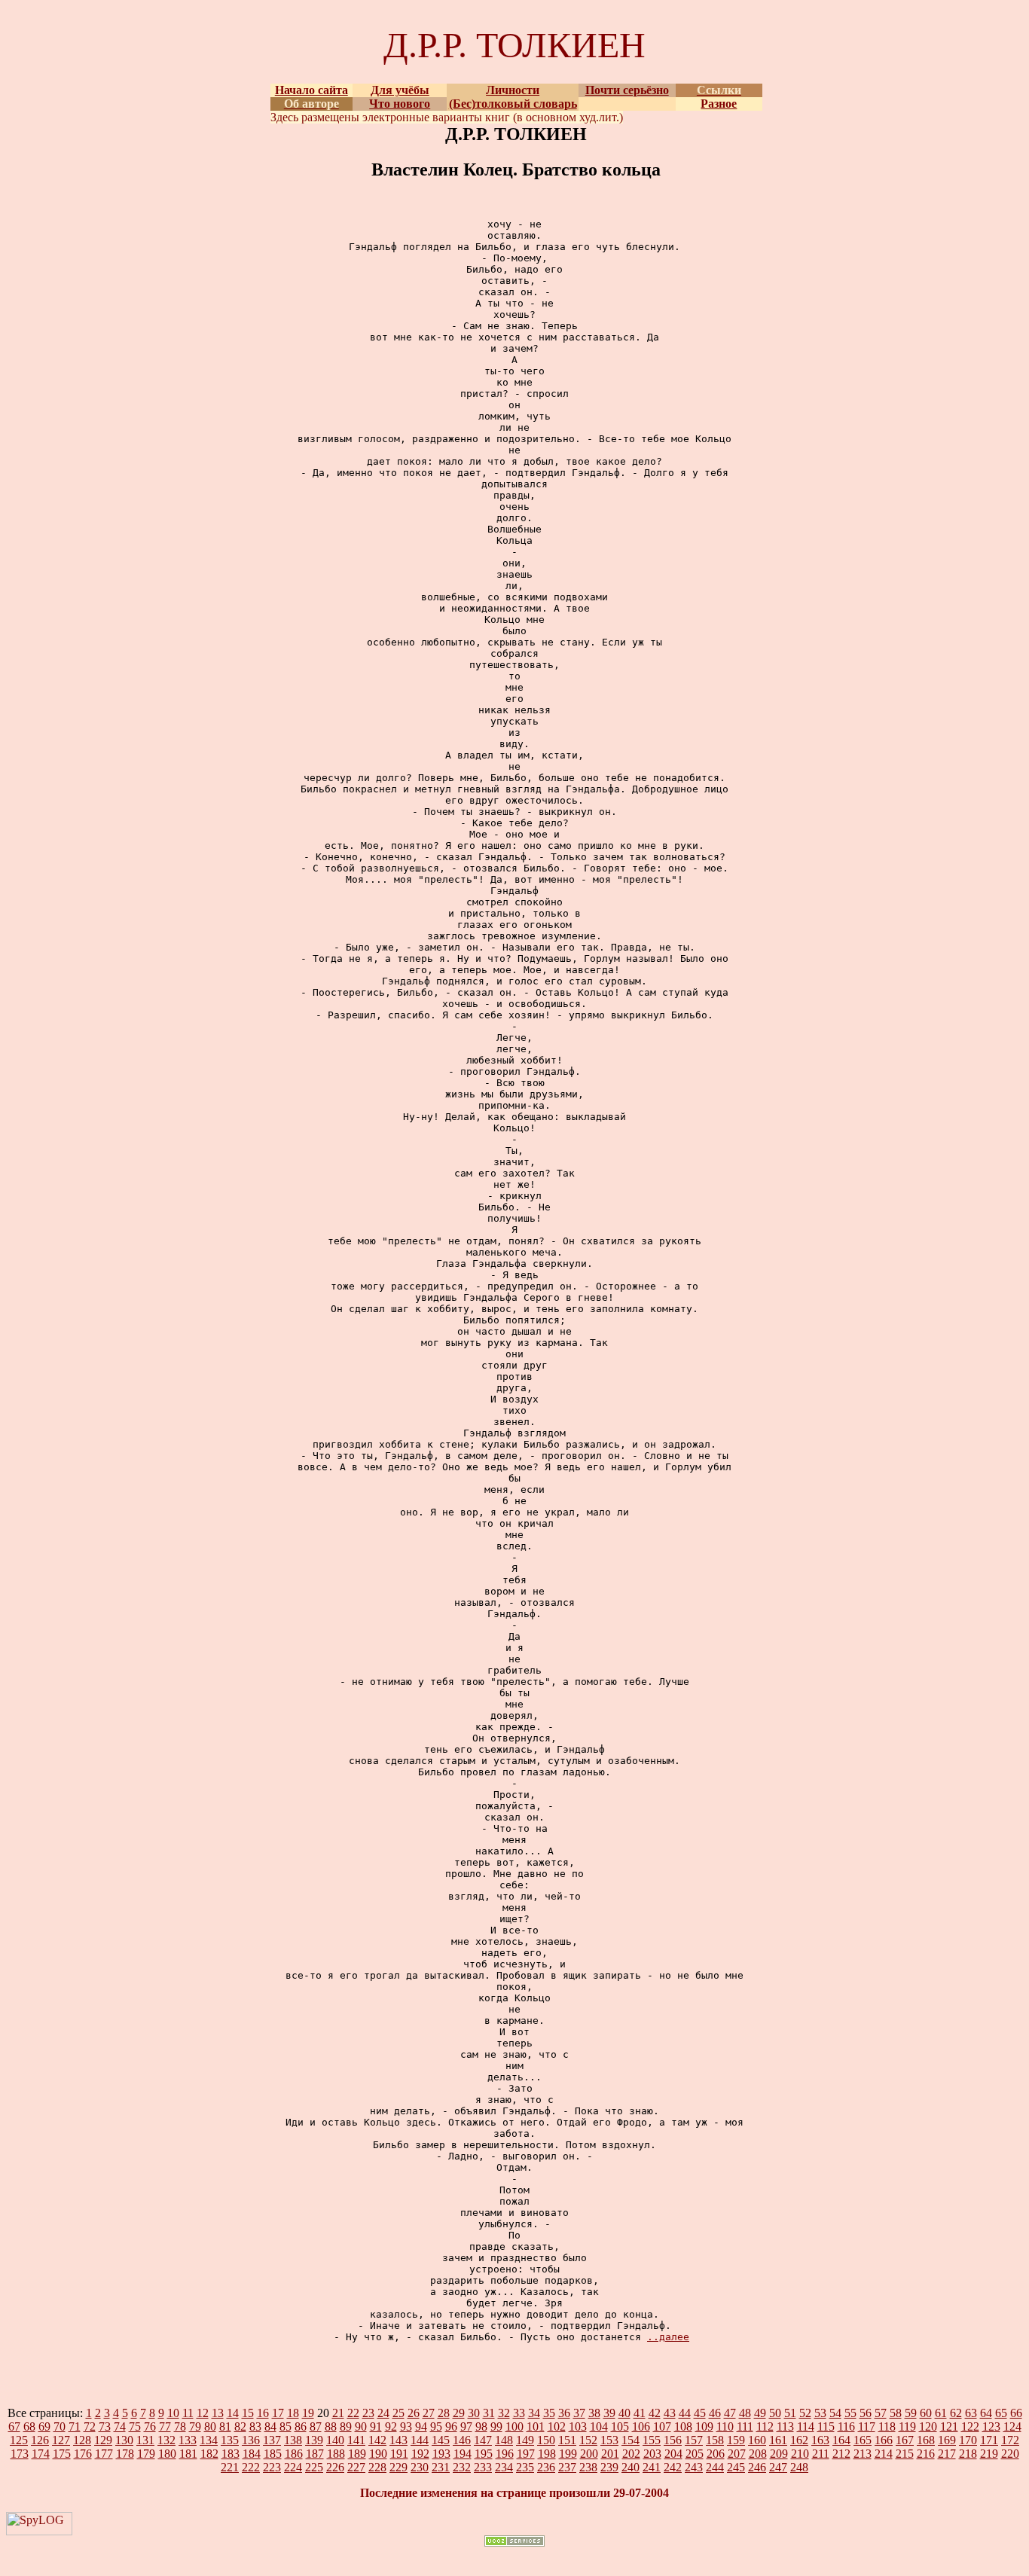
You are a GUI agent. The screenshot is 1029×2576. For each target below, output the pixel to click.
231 (441, 2467)
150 (546, 2440)
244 (715, 2467)
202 (631, 2454)
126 (40, 2440)
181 (188, 2454)
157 (694, 2440)
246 (757, 2467)
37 (579, 2413)
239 (609, 2467)
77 (165, 2426)
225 (314, 2467)
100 (514, 2426)
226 (335, 2467)
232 (462, 2467)
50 (775, 2413)
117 (867, 2426)
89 (346, 2426)
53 (820, 2413)
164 (841, 2440)
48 (745, 2413)
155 (652, 2440)
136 (251, 2440)
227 (356, 2467)
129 (103, 2440)
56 (866, 2413)
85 (285, 2426)
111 (745, 2426)
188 (336, 2454)
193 (441, 2454)
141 (356, 2440)
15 (248, 2413)
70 (60, 2426)
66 (1016, 2413)
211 (821, 2454)
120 (928, 2426)
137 (272, 2440)
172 (1010, 2440)
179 (146, 2454)
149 (525, 2440)
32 (504, 2413)
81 (225, 2426)
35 (549, 2413)
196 (505, 2454)
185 (273, 2454)
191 (399, 2454)
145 (441, 2440)
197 (526, 2454)
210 (800, 2454)
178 (125, 2454)
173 (20, 2454)
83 (255, 2426)
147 (483, 2440)
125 (19, 2440)
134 (209, 2440)
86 (301, 2426)
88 (331, 2426)
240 (631, 2467)
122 (970, 2426)
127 (61, 2440)
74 (120, 2426)
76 (150, 2426)
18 (293, 2413)
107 (662, 2426)
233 (483, 2467)
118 (887, 2426)
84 (270, 2426)
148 (504, 2440)
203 (652, 2454)
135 (230, 2440)
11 (188, 2413)
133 (188, 2440)
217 (947, 2454)
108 (683, 2426)
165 (863, 2440)
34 (534, 2413)
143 (398, 2440)
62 (956, 2413)
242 (673, 2467)
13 (218, 2413)
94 (421, 2426)
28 (444, 2413)
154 (631, 2440)
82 (240, 2426)
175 (62, 2454)
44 (685, 2413)
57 (881, 2413)
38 (594, 2413)
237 (567, 2467)
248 (799, 2467)
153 (609, 2440)
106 (641, 2426)
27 (429, 2413)
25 (398, 2413)
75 (135, 2426)
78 (180, 2426)
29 (459, 2413)
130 (124, 2440)
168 (926, 2440)
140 (335, 2440)
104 (599, 2426)
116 (846, 2426)
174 (41, 2454)
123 (991, 2426)
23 (368, 2413)
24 (383, 2413)
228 (377, 2467)
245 (736, 2467)
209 (779, 2454)
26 (414, 2413)
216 (926, 2454)
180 (167, 2454)
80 (210, 2426)
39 (609, 2413)
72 (90, 2426)
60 (926, 2413)
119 (907, 2426)
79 (195, 2426)
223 (272, 2467)
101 (536, 2426)
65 (1001, 2413)
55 (850, 2413)
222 (251, 2467)
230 (420, 2467)
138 (293, 2440)
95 (436, 2426)
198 (547, 2454)
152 (588, 2440)
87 (316, 2426)
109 (704, 2426)
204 (673, 2454)
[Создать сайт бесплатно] (514, 2542)
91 (376, 2426)
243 (694, 2467)
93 (406, 2426)
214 (884, 2454)
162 (799, 2440)
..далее (668, 2337)
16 (263, 2413)
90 (361, 2426)
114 (806, 2426)
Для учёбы (400, 90)
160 (757, 2440)
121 (949, 2426)
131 (145, 2440)
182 (209, 2454)
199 (568, 2454)
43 (670, 2413)
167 (905, 2440)
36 (564, 2413)
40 (624, 2413)
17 (278, 2413)
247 (778, 2467)
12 (203, 2413)
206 (716, 2454)
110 (725, 2426)
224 (293, 2467)
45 (700, 2413)
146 (462, 2440)
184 (252, 2454)
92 (391, 2426)
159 (736, 2440)
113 (785, 2426)
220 (1010, 2454)
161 (778, 2440)
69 (44, 2426)
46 (715, 2413)
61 (941, 2413)
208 (758, 2454)
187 (315, 2454)
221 (230, 2467)
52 (805, 2413)
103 (578, 2426)
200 (589, 2454)
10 (173, 2413)
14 (233, 2413)
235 (525, 2467)
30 (474, 2413)
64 (986, 2413)
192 (420, 2454)
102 (557, 2426)
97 (466, 2426)
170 (968, 2440)
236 (546, 2467)
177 (104, 2454)
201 (610, 2454)
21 (338, 2413)
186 (294, 2454)
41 (640, 2413)
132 (166, 2440)
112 (765, 2426)
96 (451, 2426)
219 (989, 2454)
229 (398, 2467)
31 (489, 2413)
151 (567, 2440)
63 (971, 2413)
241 (652, 2467)
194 (463, 2454)
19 (308, 2413)
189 (357, 2454)
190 (378, 2454)
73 (105, 2426)
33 (519, 2413)
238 (588, 2467)
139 (314, 2440)
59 (911, 2413)
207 (737, 2454)
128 (82, 2440)
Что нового (400, 104)
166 (884, 2440)
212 (841, 2454)
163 (820, 2440)
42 (655, 2413)
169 (947, 2440)
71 (75, 2426)
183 (231, 2454)
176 (83, 2454)
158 (715, 2440)
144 (420, 2440)
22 (353, 2413)
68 (29, 2426)
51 (790, 2413)
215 (905, 2454)
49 (760, 2413)
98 (481, 2426)
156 (673, 2440)
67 (14, 2426)
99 (496, 2426)
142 (377, 2440)
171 (989, 2440)
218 (968, 2454)
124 (1012, 2426)
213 (863, 2454)
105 (620, 2426)
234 (504, 2467)
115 (826, 2426)
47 (730, 2413)
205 (695, 2454)
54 (835, 2413)
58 (896, 2413)
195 (484, 2454)
